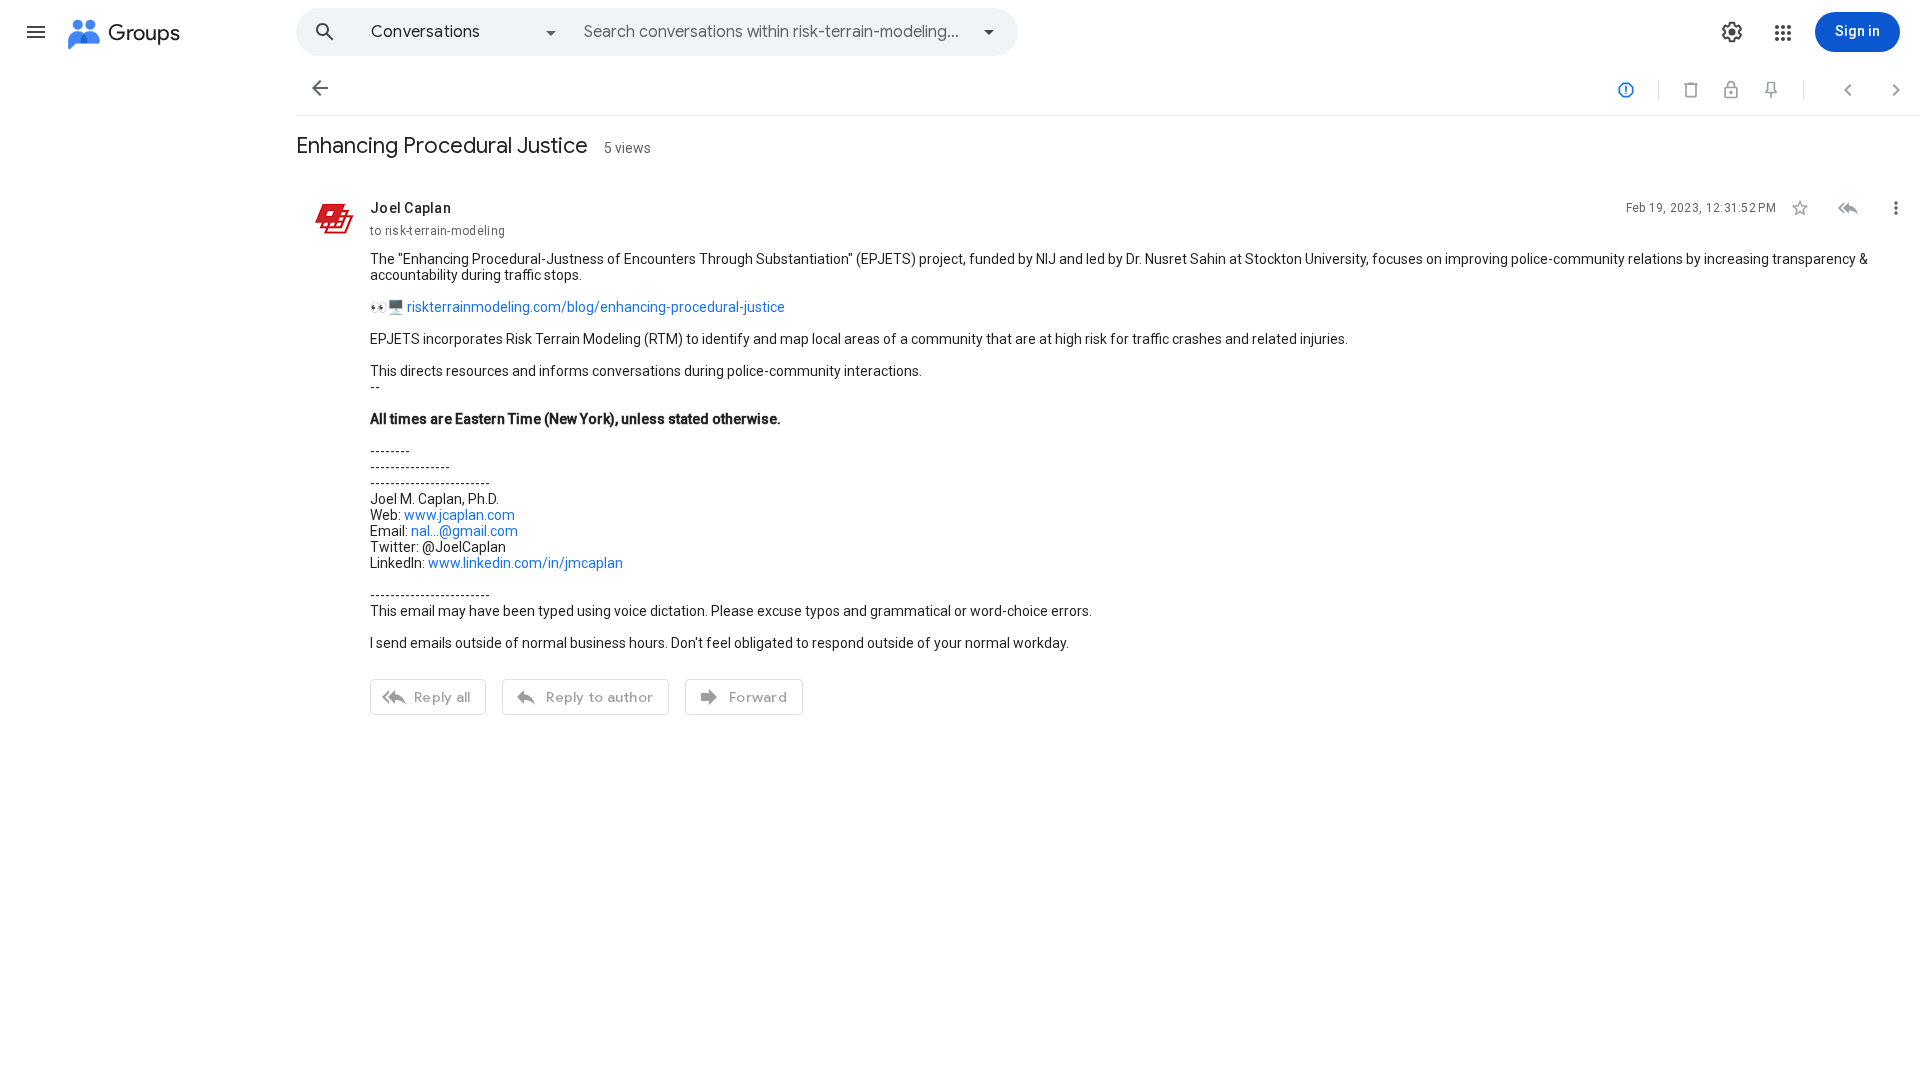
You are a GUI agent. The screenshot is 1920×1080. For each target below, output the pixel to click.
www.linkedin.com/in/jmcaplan (525, 563)
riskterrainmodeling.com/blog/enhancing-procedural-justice (596, 307)
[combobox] (776, 32)
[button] (36, 32)
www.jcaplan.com (459, 515)
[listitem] (1108, 455)
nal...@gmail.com (464, 531)
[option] (465, 32)
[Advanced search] (989, 32)
